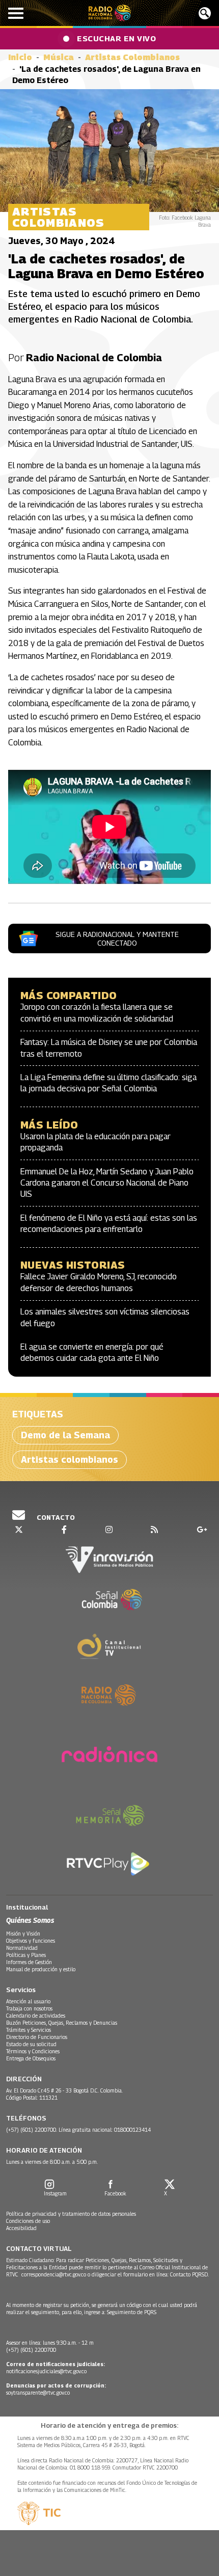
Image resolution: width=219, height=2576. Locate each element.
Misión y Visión (23, 1934)
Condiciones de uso (28, 2221)
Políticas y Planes (26, 1955)
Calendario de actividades (36, 2016)
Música (59, 57)
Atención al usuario (28, 2001)
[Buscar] (205, 13)
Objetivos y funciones (31, 1941)
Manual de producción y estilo (41, 1969)
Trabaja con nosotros (29, 2008)
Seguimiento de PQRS (132, 2312)
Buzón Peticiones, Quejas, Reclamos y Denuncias (62, 2023)
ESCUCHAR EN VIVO (116, 38)
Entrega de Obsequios (31, 2058)
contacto (55, 1517)
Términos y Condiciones (33, 2051)
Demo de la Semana (65, 1435)
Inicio (20, 57)
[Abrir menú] (16, 13)
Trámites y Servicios (29, 2030)
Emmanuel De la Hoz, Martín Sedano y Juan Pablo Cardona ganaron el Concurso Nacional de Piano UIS (107, 1183)
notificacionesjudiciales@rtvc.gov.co (46, 2371)
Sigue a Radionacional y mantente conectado (117, 938)
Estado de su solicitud (31, 2044)
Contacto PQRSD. (190, 2274)
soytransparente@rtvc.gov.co (38, 2393)
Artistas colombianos (70, 1459)
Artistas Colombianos (132, 57)
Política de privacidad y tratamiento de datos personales (71, 2214)
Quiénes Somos (30, 1920)
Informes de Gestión (29, 1962)
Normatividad (22, 1948)
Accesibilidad (21, 2228)
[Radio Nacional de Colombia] (110, 13)
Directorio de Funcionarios (37, 2037)
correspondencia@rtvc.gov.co (54, 2274)
